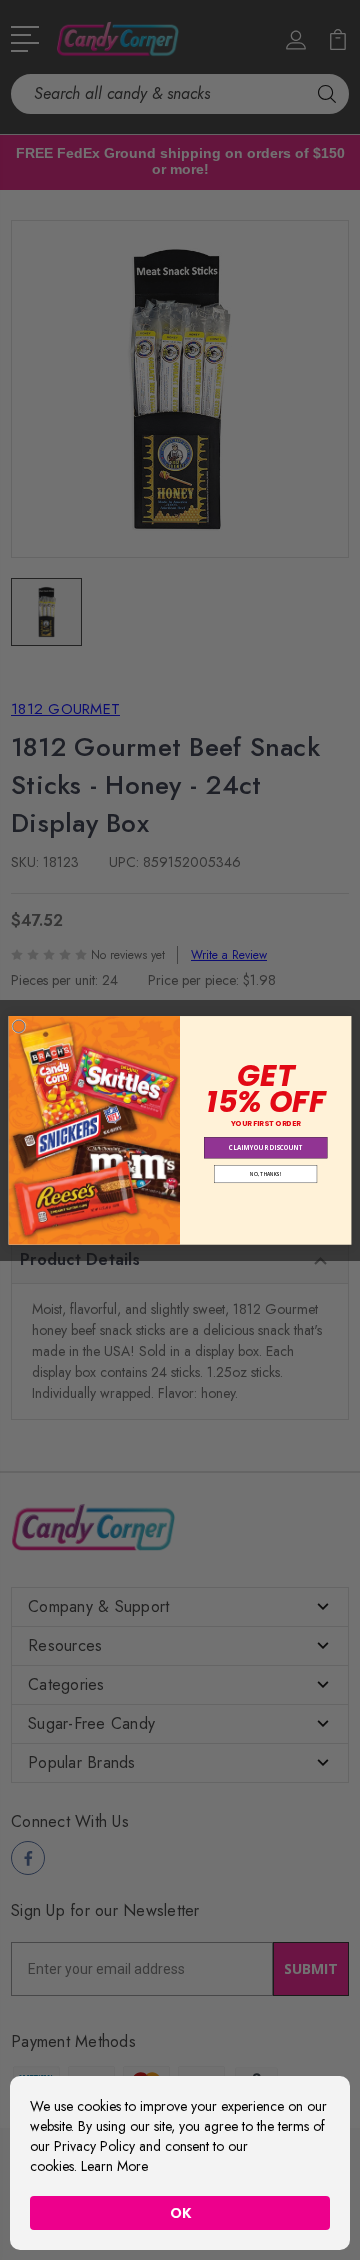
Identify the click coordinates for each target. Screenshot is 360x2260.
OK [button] (180, 2213)
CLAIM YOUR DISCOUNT (266, 1147)
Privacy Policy (94, 2146)
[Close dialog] (19, 1026)
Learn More (114, 2166)
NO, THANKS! (265, 1173)
